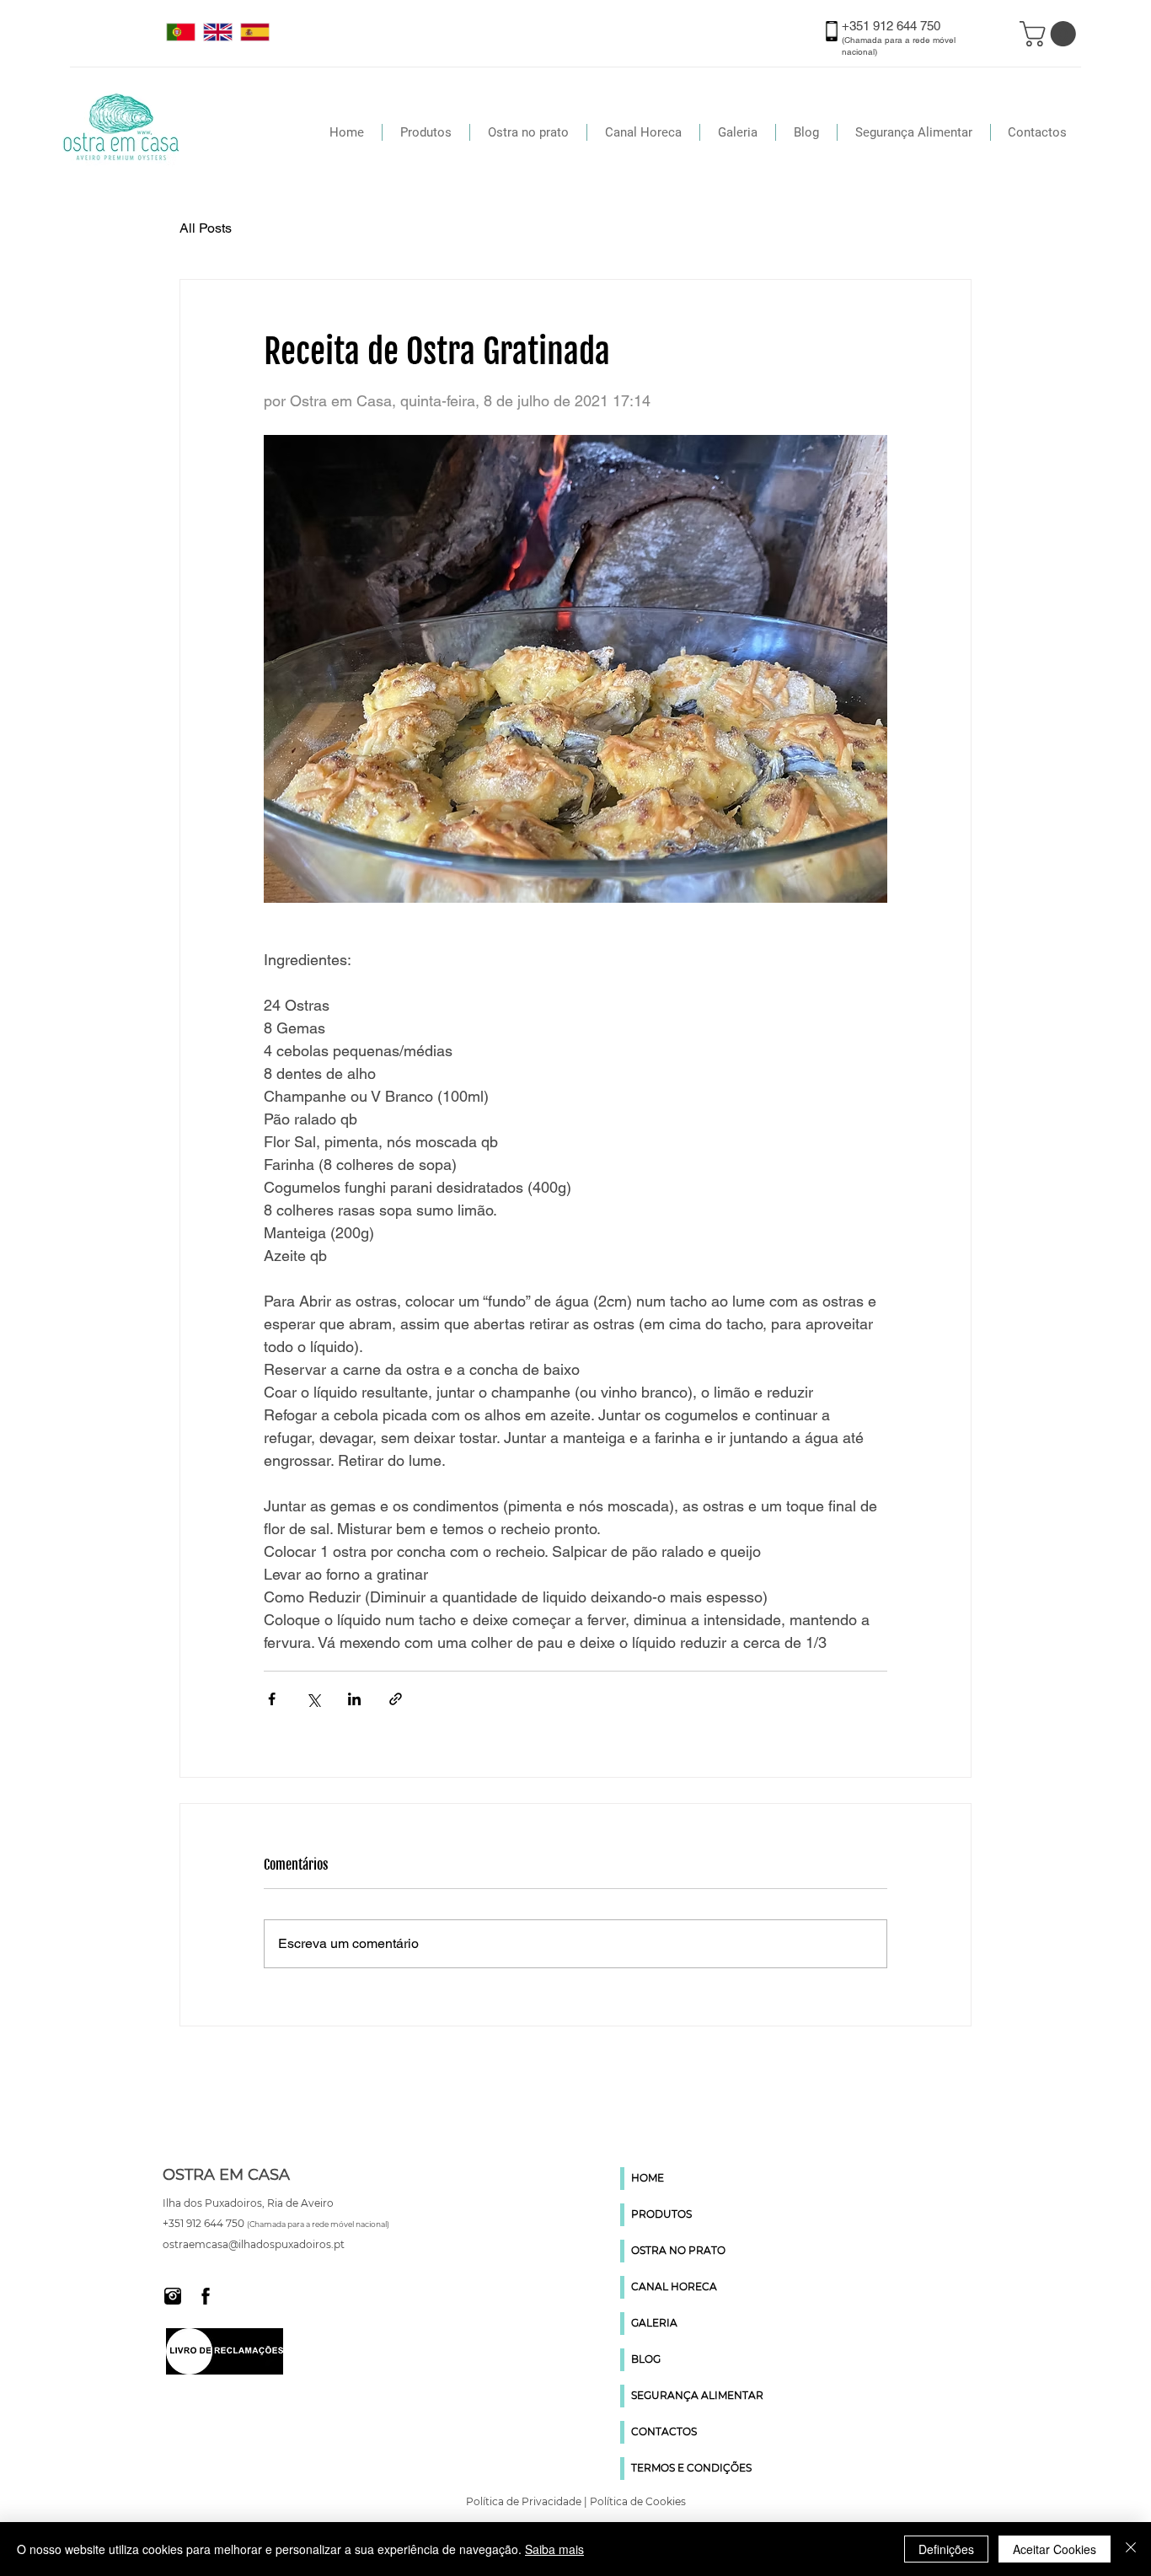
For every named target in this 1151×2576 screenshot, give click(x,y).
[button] (1051, 34)
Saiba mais (554, 2549)
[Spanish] (254, 32)
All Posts (206, 228)
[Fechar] (1131, 2549)
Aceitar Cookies (1055, 2549)
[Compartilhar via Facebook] (272, 1699)
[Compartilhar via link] (396, 1699)
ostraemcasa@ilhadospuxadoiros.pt (254, 2244)
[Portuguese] (181, 32)
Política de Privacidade (524, 2501)
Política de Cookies (638, 2501)
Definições (946, 2549)
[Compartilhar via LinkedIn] (354, 1699)
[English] (217, 32)
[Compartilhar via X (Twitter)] (313, 1699)
